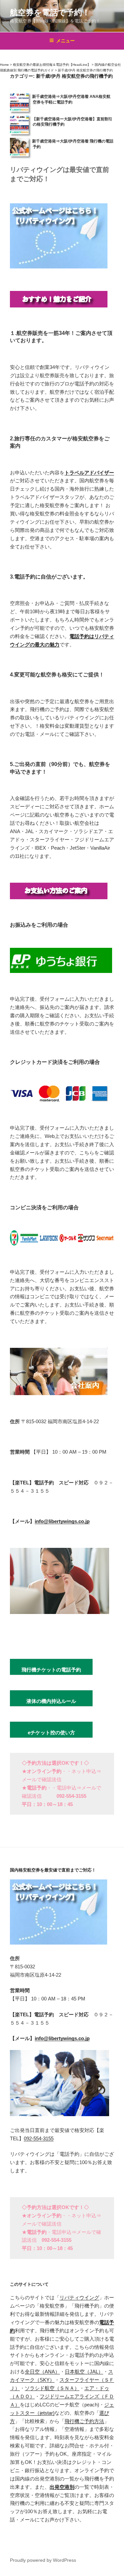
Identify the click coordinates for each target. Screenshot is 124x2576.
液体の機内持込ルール (51, 1701)
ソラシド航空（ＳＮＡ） (52, 2388)
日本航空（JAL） (84, 2372)
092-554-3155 (39, 2138)
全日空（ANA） (42, 2372)
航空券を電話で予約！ (50, 12)
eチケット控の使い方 (51, 1732)
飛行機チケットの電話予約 (51, 1670)
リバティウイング (79, 2297)
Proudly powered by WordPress (43, 2560)
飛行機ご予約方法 (84, 2421)
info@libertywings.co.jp (62, 1521)
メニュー (65, 41)
